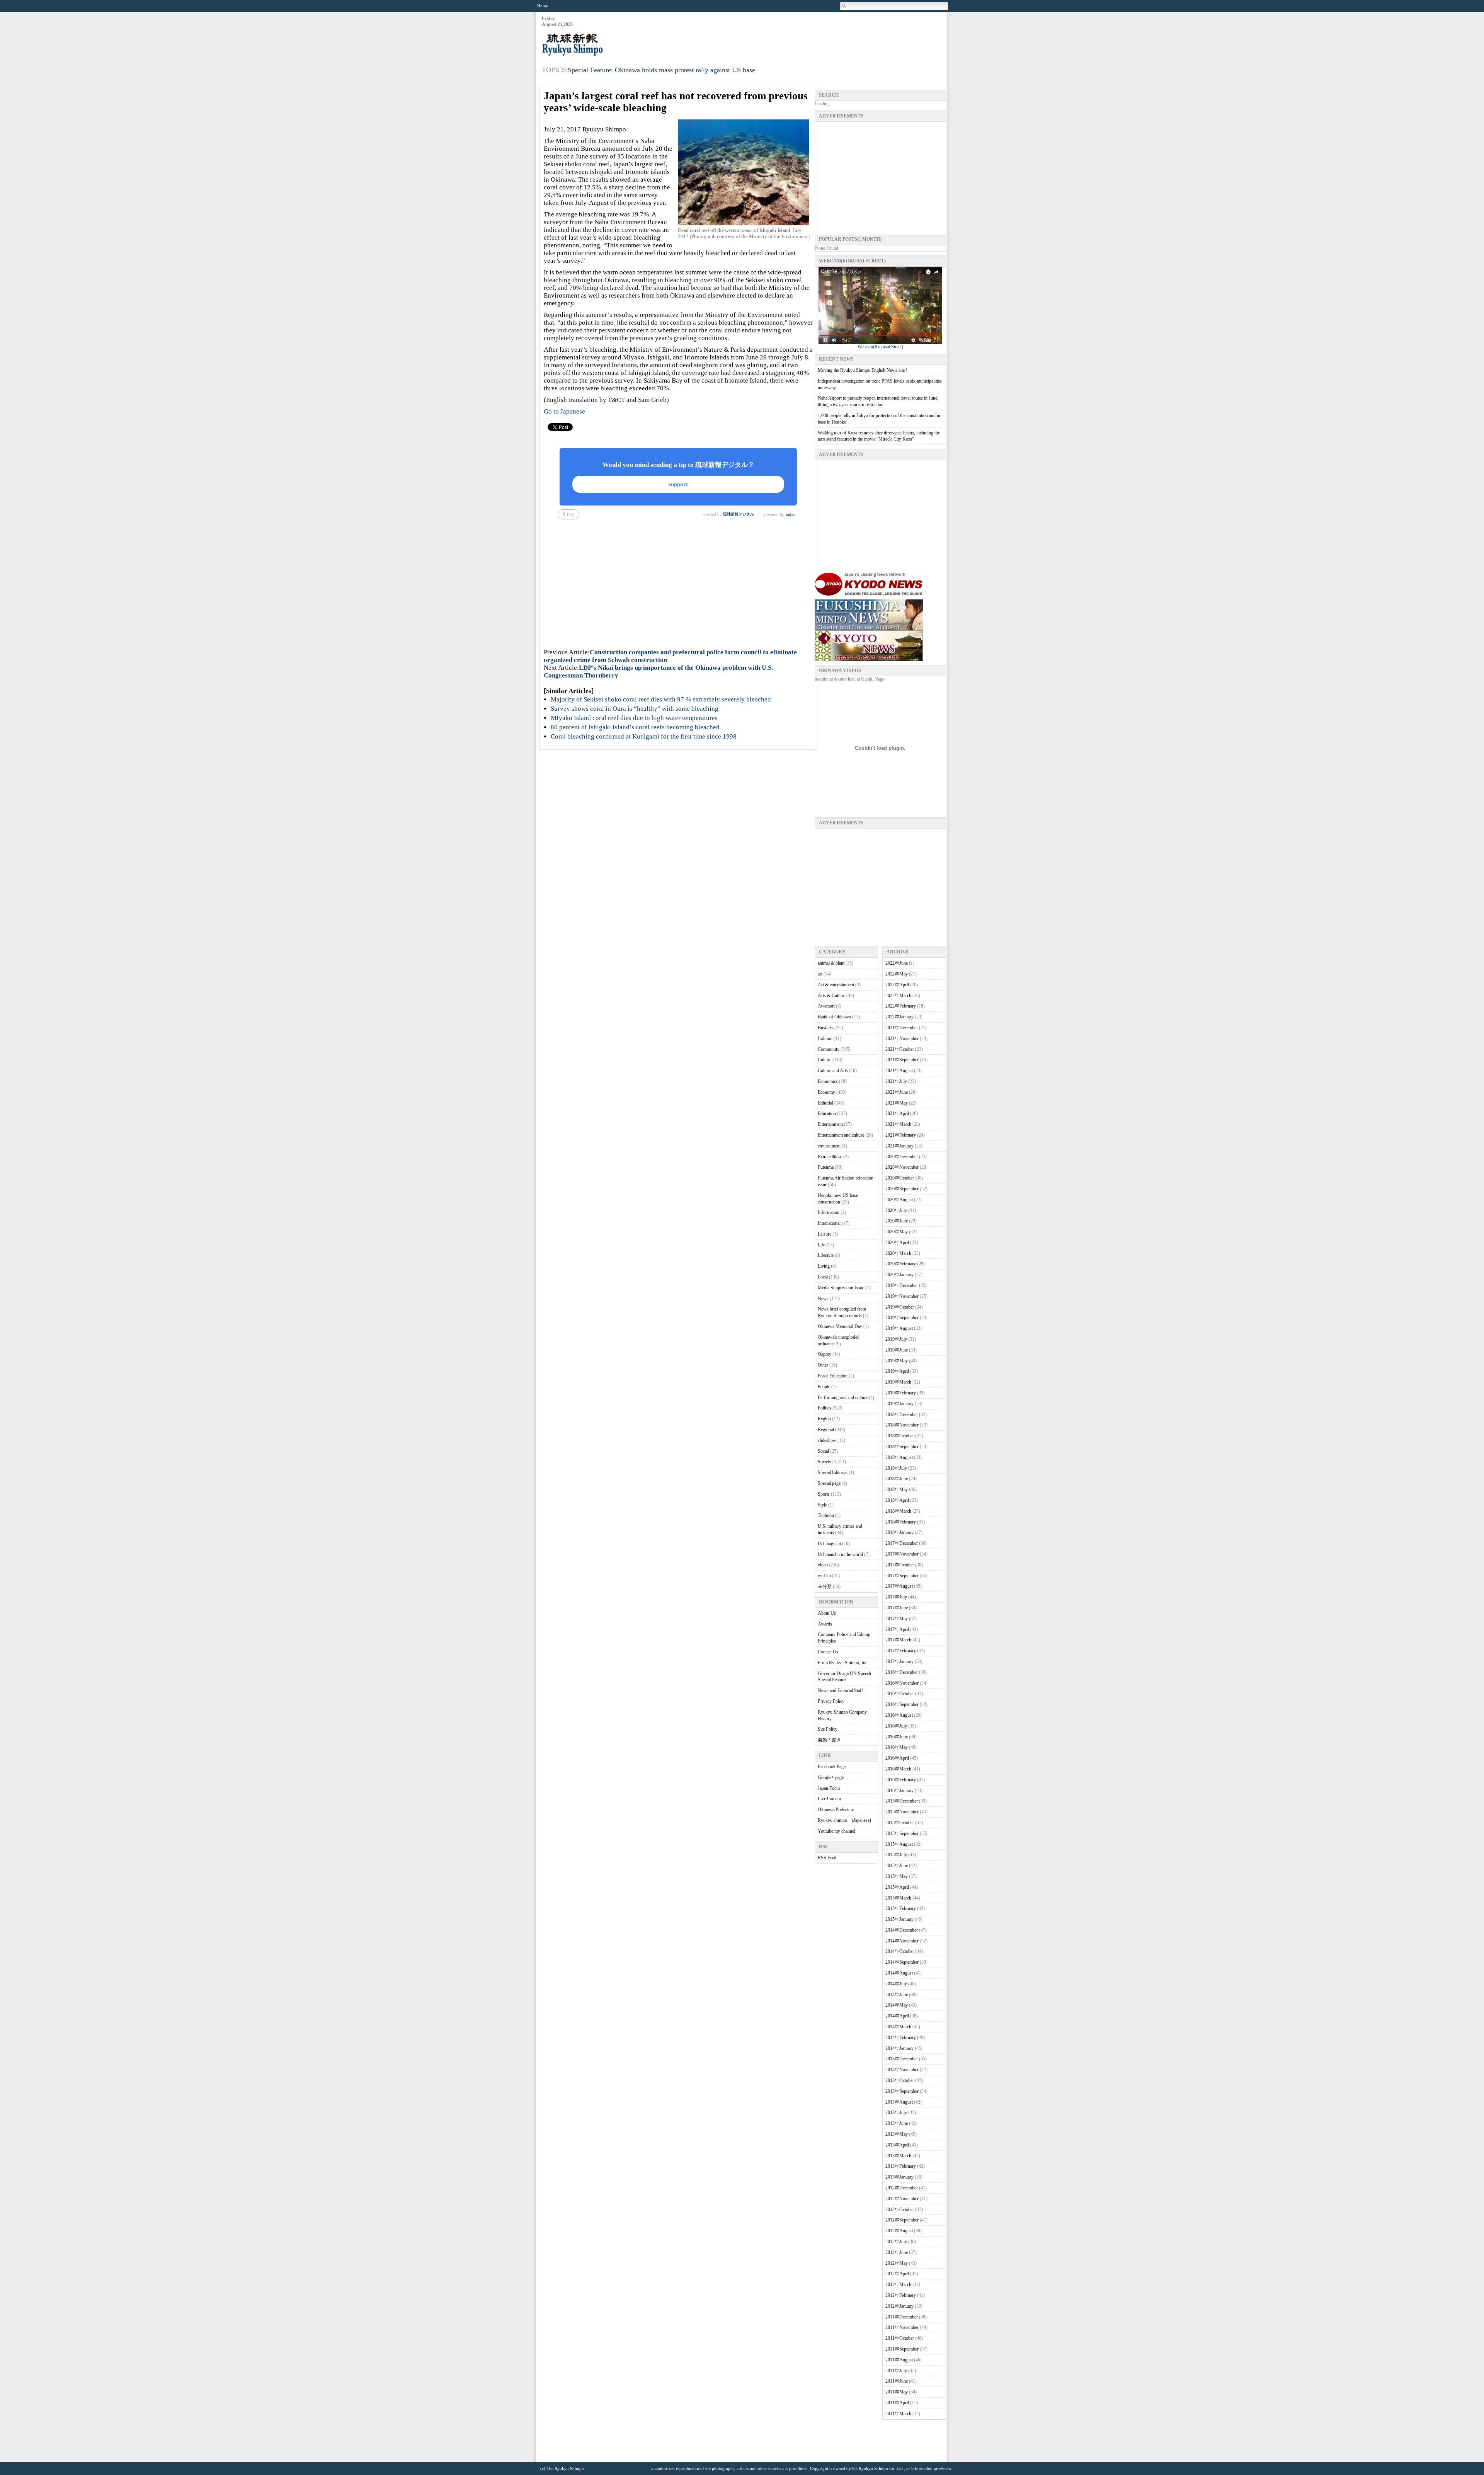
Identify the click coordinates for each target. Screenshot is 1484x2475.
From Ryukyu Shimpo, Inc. (843, 1663)
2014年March (898, 2027)
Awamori (826, 1006)
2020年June (897, 1221)
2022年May (897, 974)
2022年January (899, 1017)
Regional (826, 1430)
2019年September (902, 1318)
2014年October (900, 1951)
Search (844, 6)
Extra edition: (830, 1157)
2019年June (897, 1350)
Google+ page (831, 1777)
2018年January (899, 1532)
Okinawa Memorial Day (840, 1326)
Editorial (825, 1103)
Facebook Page (832, 1767)
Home (543, 6)
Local (823, 1277)
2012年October (900, 2209)
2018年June (897, 1479)
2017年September (902, 1576)
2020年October (900, 1178)
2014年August (899, 1973)
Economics (828, 1081)
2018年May (897, 1489)
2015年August (899, 1844)
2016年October (900, 1694)
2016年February (901, 1780)
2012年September (902, 2220)
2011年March (898, 2414)
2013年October (900, 2080)
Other (823, 1365)
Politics (825, 1408)
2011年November (902, 2327)
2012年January (899, 2306)
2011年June (897, 2381)
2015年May (897, 1876)
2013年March (898, 2156)
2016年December (902, 1672)
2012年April (897, 2274)
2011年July (896, 2371)
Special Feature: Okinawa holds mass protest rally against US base (661, 70)
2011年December (902, 2317)
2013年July (896, 2112)
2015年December (902, 1801)
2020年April (897, 1243)
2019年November (902, 1296)
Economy (826, 1092)
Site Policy (828, 1729)
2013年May (897, 2134)
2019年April (897, 1371)
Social (823, 1451)
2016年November (902, 1683)
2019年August (899, 1328)
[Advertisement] (805, 35)
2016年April (897, 1758)
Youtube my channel (836, 1831)
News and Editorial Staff (840, 1690)
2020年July (896, 1210)
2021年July (896, 1081)
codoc (790, 515)
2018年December (902, 1415)
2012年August (899, 2231)
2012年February (901, 2295)
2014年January (899, 2048)
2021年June (897, 1092)
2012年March (898, 2284)
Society (825, 1462)
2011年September (902, 2349)
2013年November (902, 2070)
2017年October (900, 1565)
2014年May (897, 2005)
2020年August (899, 1200)
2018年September (902, 1447)
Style (822, 1505)
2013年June (897, 2123)
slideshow (827, 1440)
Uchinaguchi (829, 1544)
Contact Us (828, 1652)
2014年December (902, 1930)
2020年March (898, 1253)
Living (824, 1266)
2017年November (902, 1554)
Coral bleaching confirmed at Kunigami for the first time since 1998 (644, 736)
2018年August (899, 1457)
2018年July (896, 1468)
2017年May (897, 1619)
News (823, 1299)
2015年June (897, 1866)
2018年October (900, 1436)
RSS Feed (827, 1858)
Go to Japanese (564, 411)
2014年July (896, 1984)
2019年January (899, 1404)
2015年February (901, 1908)
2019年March (898, 1382)
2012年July (896, 2242)
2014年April (897, 2016)
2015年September (902, 1833)
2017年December (902, 1543)
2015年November (902, 1812)
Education (827, 1113)
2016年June (897, 1737)
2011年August (899, 2360)
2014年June (897, 1995)
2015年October (900, 1823)
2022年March (898, 996)
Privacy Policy (831, 1701)
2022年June (897, 963)
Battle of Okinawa (834, 1017)
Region (824, 1419)
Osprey (825, 1354)
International (829, 1223)
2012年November (902, 2199)
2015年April (897, 1887)
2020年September (902, 1189)
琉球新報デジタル (739, 514)
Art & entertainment (836, 985)
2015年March (898, 1898)
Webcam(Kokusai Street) (880, 347)
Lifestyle (826, 1255)
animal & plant (831, 963)
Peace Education (833, 1376)
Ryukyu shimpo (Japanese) (844, 1820)
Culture (825, 1060)
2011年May (897, 2392)
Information (829, 1212)
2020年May (897, 1232)
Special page (829, 1483)
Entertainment (830, 1124)
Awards (825, 1624)
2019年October (900, 1307)
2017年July (896, 1597)
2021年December (902, 1028)
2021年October (900, 1049)
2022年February (901, 1006)
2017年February (901, 1651)
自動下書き (829, 1740)
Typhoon (826, 1515)
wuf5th (824, 1576)
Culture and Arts (833, 1071)
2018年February (901, 1522)
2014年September (902, 1962)
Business (826, 1028)
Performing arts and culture (843, 1398)
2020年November (902, 1167)
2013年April (897, 2145)
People (824, 1387)
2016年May (897, 1747)
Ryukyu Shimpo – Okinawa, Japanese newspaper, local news (600, 45)
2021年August (899, 1071)
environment (829, 1146)
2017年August (899, 1586)
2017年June (897, 1608)
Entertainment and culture (841, 1135)
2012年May (897, 2263)
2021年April (897, 1113)
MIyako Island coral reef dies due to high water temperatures (634, 718)
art (820, 974)
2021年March (898, 1124)
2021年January (899, 1146)
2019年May (897, 1361)
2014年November (902, 1941)
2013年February (901, 2166)
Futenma (826, 1167)
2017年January (899, 1661)
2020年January (899, 1275)
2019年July (896, 1339)
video (823, 1565)
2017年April (897, 1629)
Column (825, 1038)
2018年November (902, 1425)
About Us (827, 1613)
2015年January (899, 1919)
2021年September (902, 1060)
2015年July (896, 1855)
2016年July (896, 1726)
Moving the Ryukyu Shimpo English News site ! (863, 370)
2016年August (899, 1715)
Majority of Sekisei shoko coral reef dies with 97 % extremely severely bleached (661, 699)
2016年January (899, 1791)
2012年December (902, 2188)
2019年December (902, 1285)
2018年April (897, 1500)
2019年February (901, 1393)
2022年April (897, 985)
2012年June (897, 2252)
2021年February (901, 1135)
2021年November (902, 1038)
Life (821, 1245)
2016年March (898, 1769)
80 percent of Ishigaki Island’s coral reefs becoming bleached (635, 727)
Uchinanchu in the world (840, 1554)
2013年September (902, 2091)
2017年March (898, 1640)
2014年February (901, 2038)
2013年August (899, 2102)
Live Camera (829, 1799)
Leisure (825, 1234)
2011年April (897, 2403)
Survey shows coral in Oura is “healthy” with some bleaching (635, 709)
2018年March (898, 1511)
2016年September (902, 1704)
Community (829, 1049)
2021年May (897, 1103)
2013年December (902, 2059)
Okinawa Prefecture (836, 1809)
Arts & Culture (831, 996)
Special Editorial (833, 1472)
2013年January (899, 2177)
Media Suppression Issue (841, 1288)
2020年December (902, 1157)
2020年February (901, 1264)
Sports (824, 1494)
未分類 (825, 1586)
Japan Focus (829, 1788)
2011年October (900, 2338)
